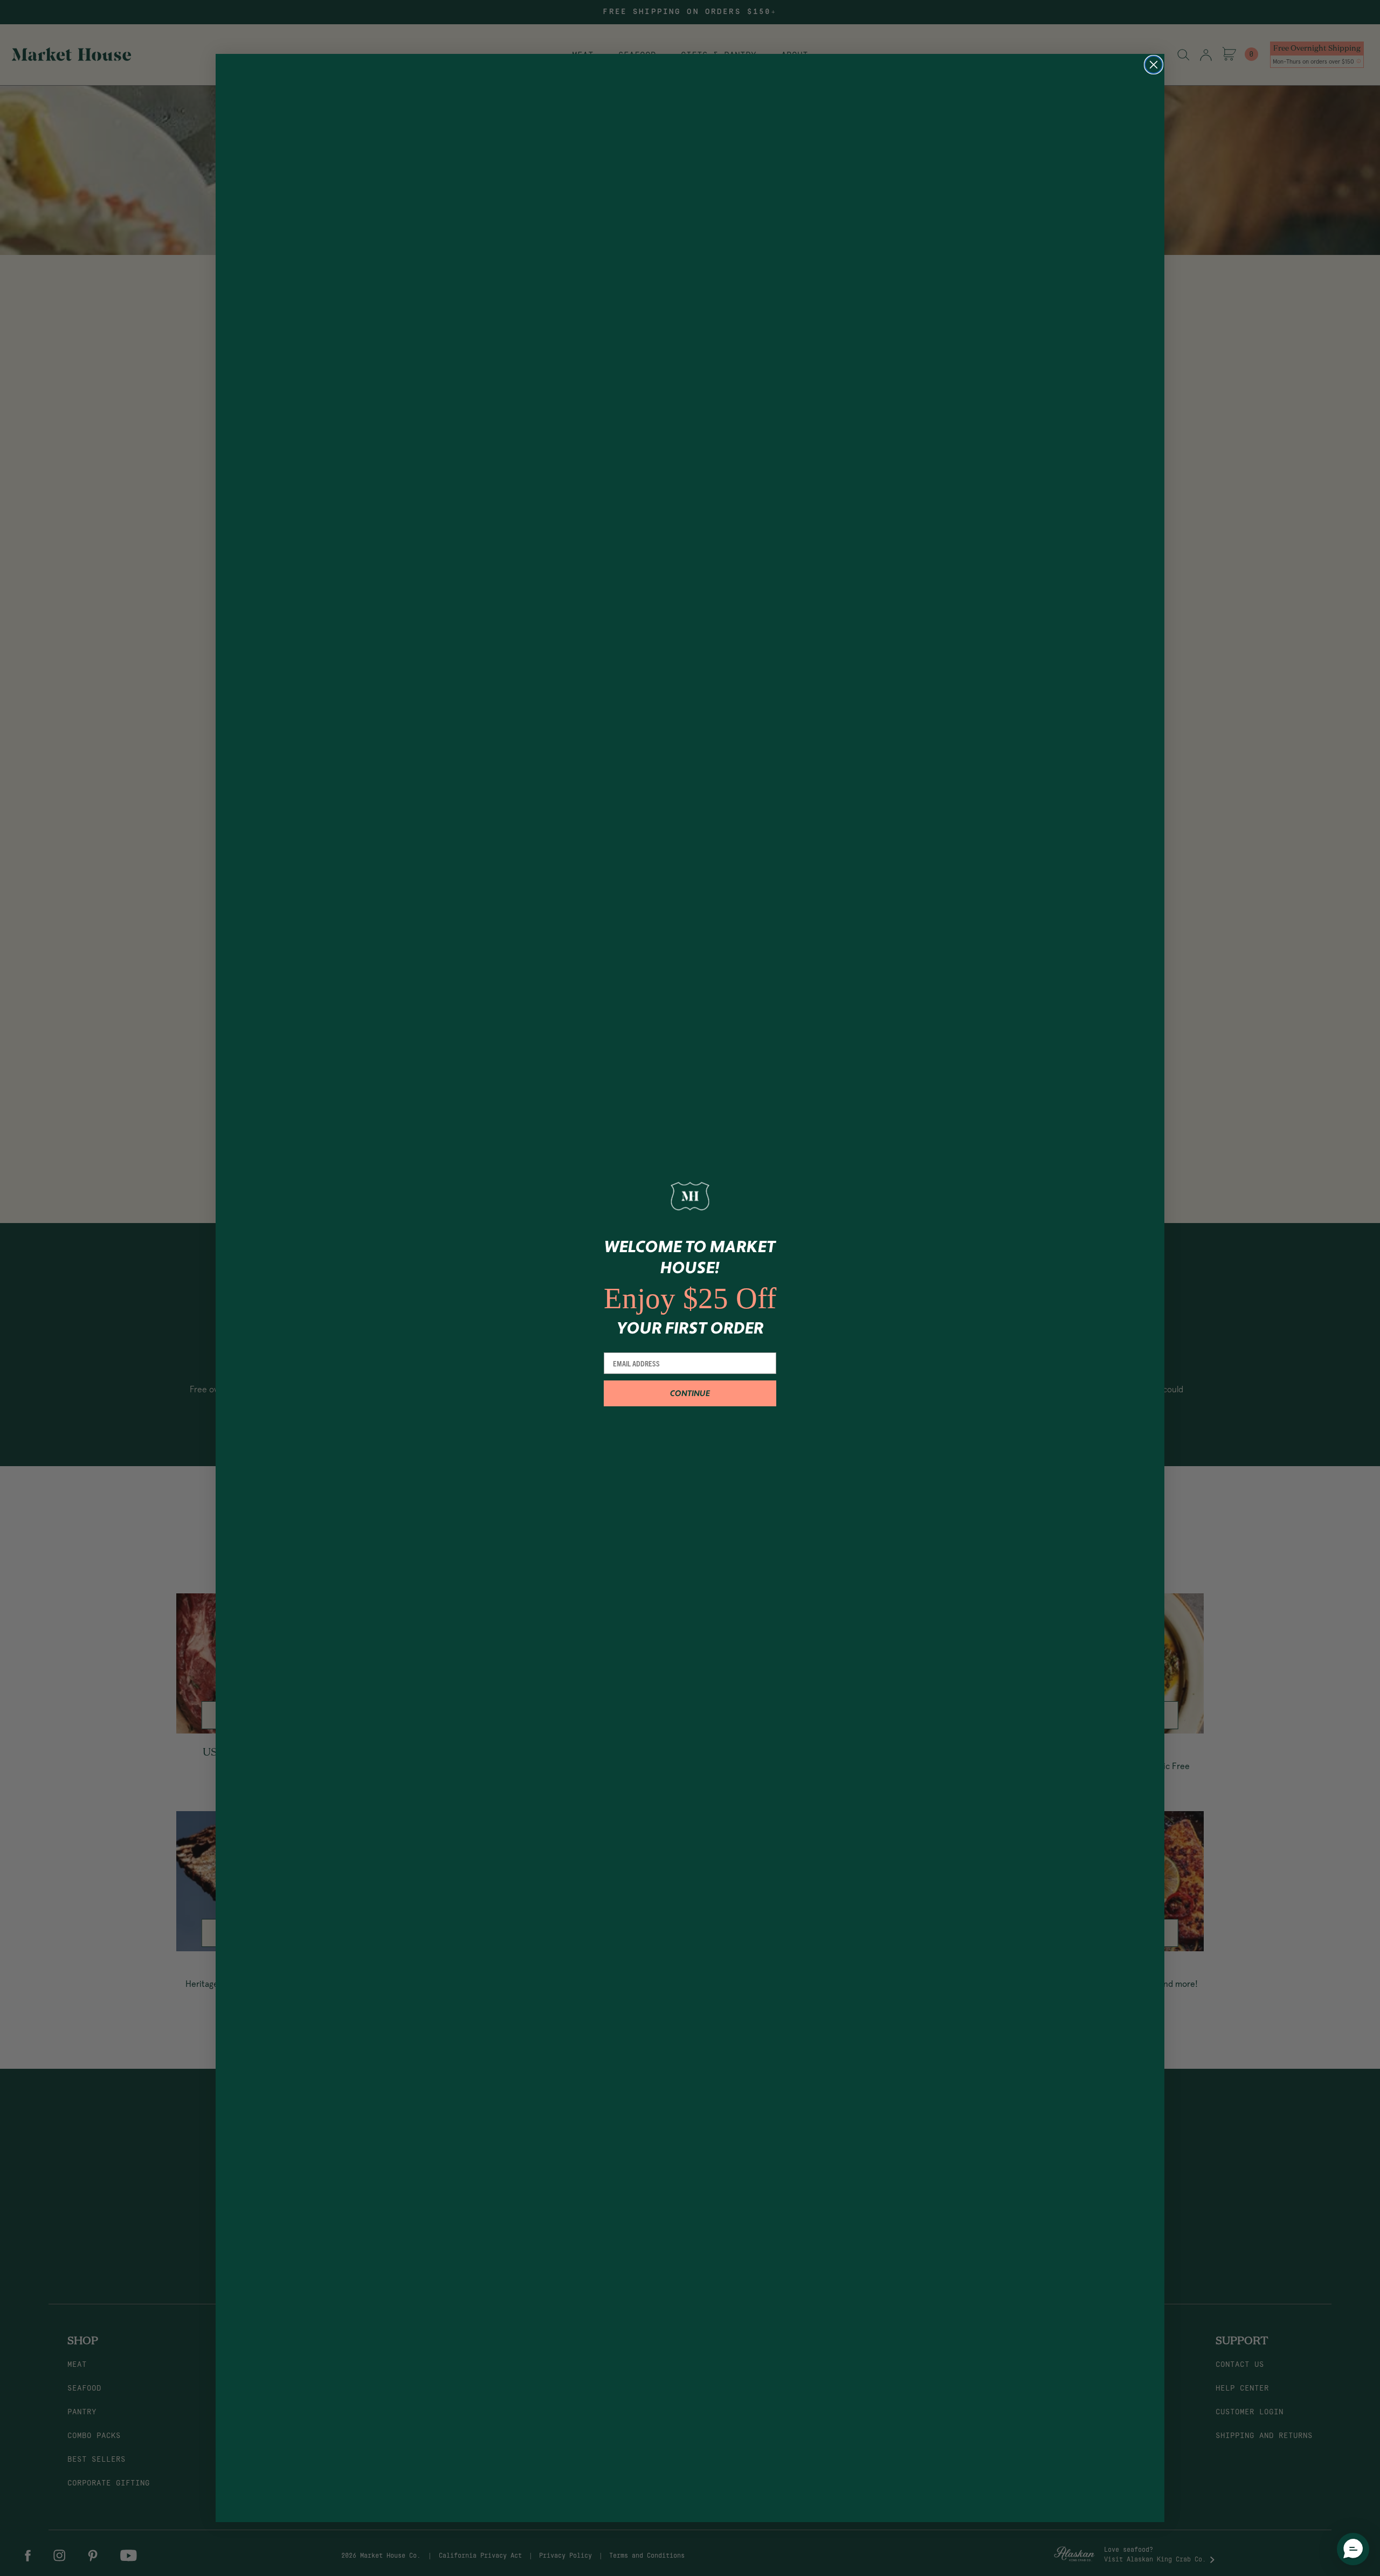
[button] (1353, 2549)
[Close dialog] (1154, 65)
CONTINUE (690, 1394)
